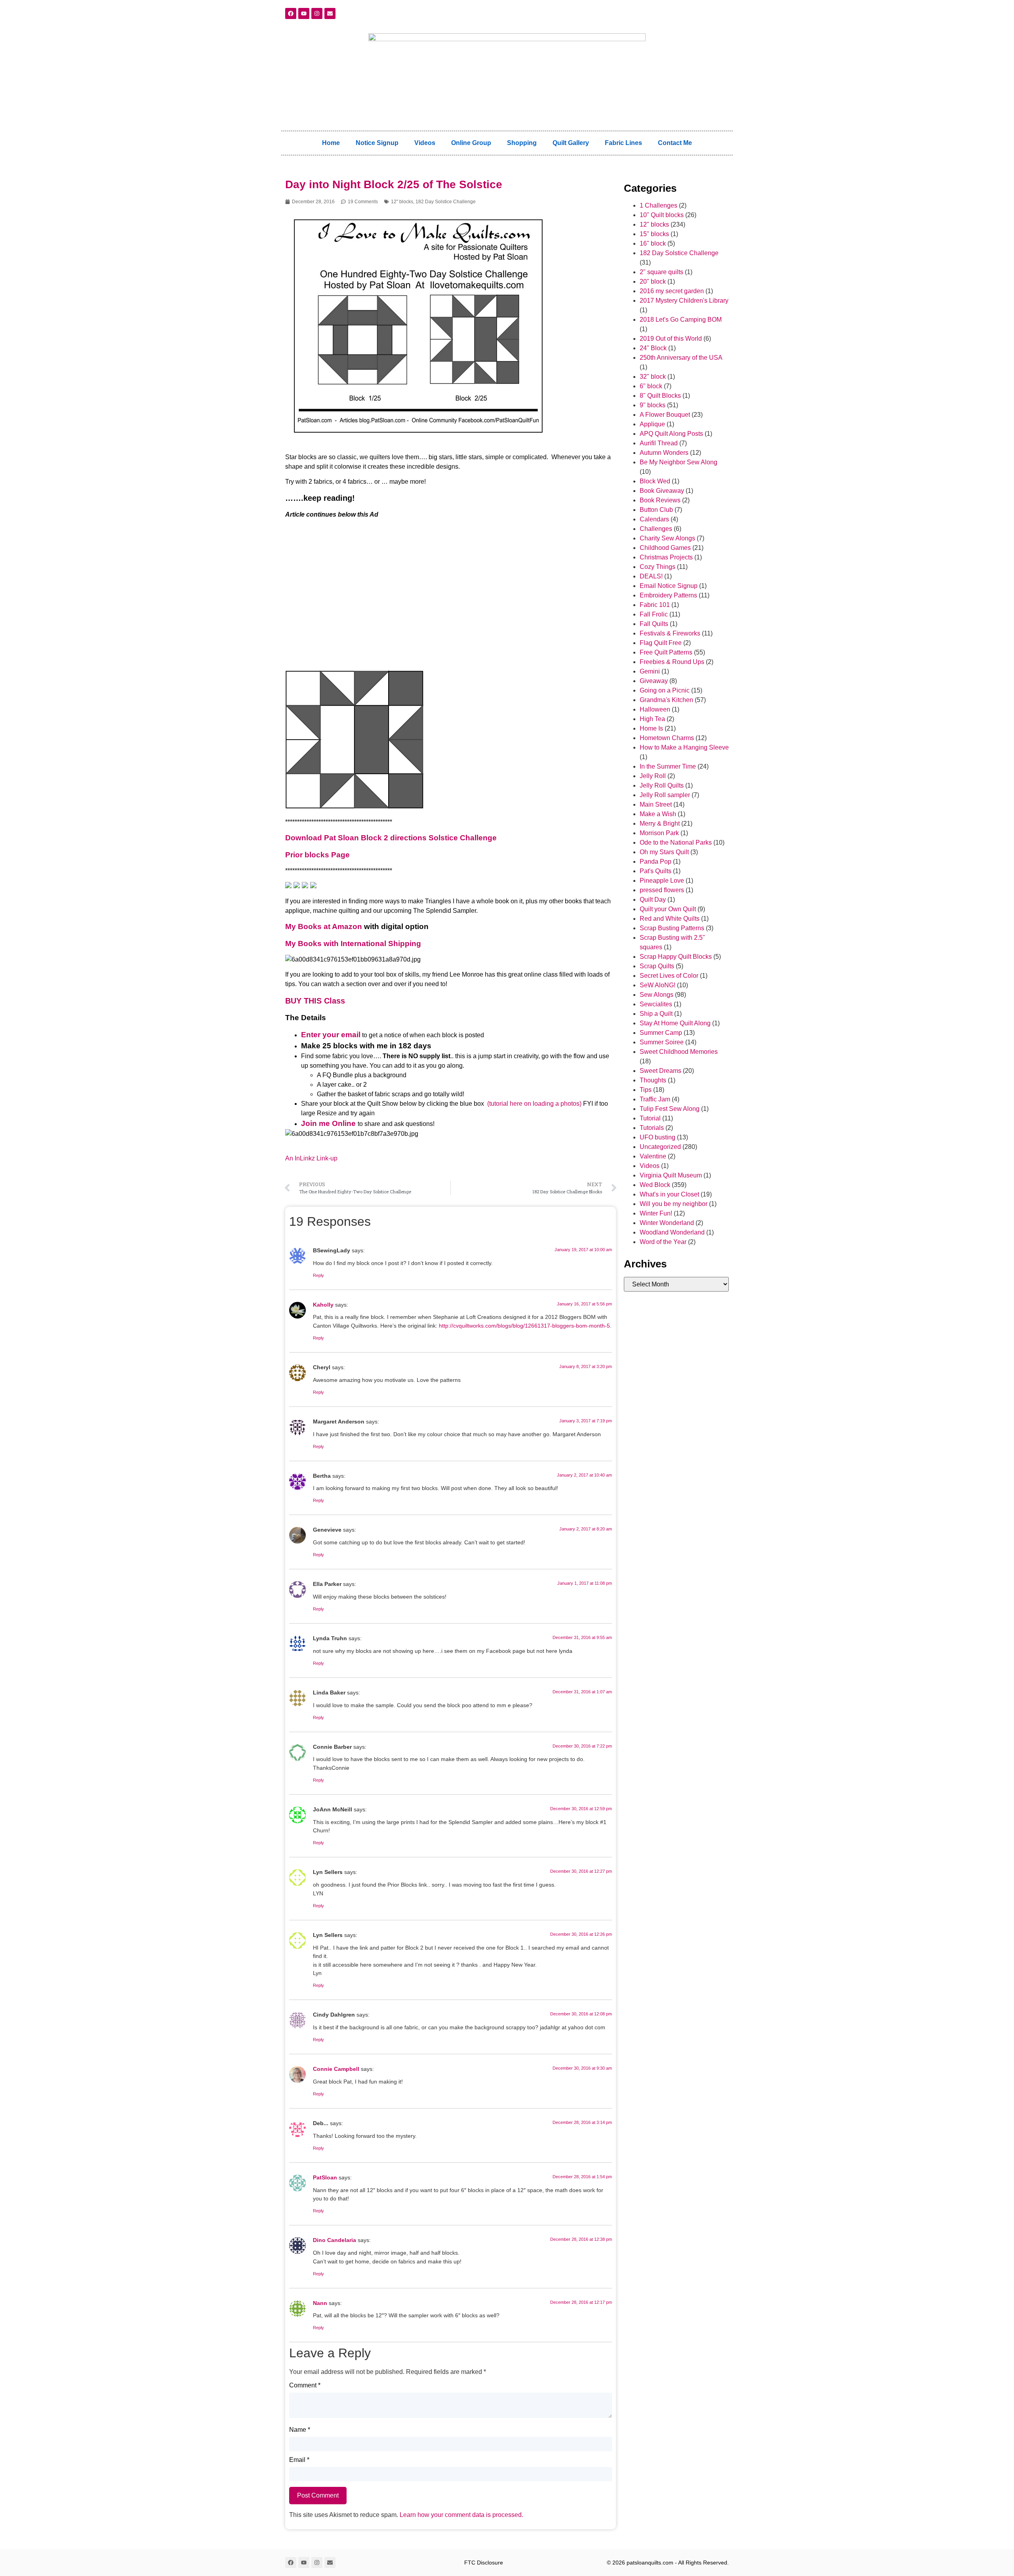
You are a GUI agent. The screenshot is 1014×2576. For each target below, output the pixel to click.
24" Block (653, 348)
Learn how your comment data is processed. (461, 2515)
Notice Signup (377, 143)
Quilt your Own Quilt (668, 909)
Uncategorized (660, 1147)
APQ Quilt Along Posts (671, 434)
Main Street (656, 804)
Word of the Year (663, 1242)
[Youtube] (304, 13)
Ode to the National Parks (676, 842)
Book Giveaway (662, 491)
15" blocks (654, 234)
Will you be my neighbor (674, 1204)
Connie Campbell (336, 2069)
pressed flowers (662, 890)
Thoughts (653, 1080)
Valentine (653, 1156)
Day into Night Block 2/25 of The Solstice (394, 184)
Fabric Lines (623, 143)
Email (299, 2460)
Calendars (654, 519)
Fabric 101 (655, 605)
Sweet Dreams (660, 1071)
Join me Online (328, 1123)
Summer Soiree (662, 1042)
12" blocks (402, 202)
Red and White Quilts (670, 919)
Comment (305, 2385)
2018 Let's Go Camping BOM (681, 320)
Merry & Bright (660, 823)
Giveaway (654, 681)
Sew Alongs (657, 995)
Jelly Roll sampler (665, 795)
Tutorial (650, 1118)
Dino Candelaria (335, 2240)
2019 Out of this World (671, 339)
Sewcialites (656, 1004)
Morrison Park (659, 833)
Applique (652, 424)
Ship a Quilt (656, 1014)
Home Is (651, 728)
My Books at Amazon (324, 926)
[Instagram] (317, 13)
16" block (653, 243)
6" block (651, 386)
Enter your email (331, 1035)
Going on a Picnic (665, 690)
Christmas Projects (666, 557)
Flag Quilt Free (661, 643)
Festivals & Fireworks (670, 633)
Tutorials (652, 1128)
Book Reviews (660, 500)
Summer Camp (661, 1033)
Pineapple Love (662, 881)
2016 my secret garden (672, 291)
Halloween (655, 709)
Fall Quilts (654, 624)
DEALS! (651, 576)
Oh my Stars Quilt (664, 852)
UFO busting (658, 1137)
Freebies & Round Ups (672, 662)
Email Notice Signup (669, 586)
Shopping (522, 143)
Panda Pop (656, 862)
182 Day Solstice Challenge (446, 202)
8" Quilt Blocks (660, 396)
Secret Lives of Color (669, 976)
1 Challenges (659, 205)
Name (300, 2430)
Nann (320, 2303)
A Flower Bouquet (665, 415)
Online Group (471, 143)
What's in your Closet (669, 1194)
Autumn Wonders (664, 453)
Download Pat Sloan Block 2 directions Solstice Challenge (391, 838)
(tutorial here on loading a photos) (534, 1104)
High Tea (652, 719)
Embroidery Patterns (668, 595)
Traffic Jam (655, 1099)
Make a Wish (658, 814)
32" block (653, 377)
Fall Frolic (654, 614)
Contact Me (675, 143)
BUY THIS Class (315, 1001)
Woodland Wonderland (672, 1232)
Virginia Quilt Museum (671, 1175)
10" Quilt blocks (662, 215)
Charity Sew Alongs (667, 538)
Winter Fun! (656, 1213)
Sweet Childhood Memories (679, 1052)
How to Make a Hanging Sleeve (684, 747)
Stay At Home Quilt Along (675, 1023)
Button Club (656, 510)
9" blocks (653, 405)
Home (331, 143)
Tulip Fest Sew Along (670, 1109)
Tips (646, 1090)
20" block (653, 281)
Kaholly (323, 1305)
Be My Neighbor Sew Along (679, 462)
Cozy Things (658, 567)
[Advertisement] (451, 599)
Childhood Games (665, 548)
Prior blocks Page (317, 855)
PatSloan (325, 2177)
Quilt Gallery (571, 143)
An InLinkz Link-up (311, 1158)
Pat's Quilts (656, 871)
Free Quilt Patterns (666, 652)
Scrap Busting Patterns (672, 928)
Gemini (650, 671)
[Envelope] (330, 13)
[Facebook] (291, 13)
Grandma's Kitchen (666, 700)
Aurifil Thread (659, 443)
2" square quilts (661, 272)
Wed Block (655, 1185)
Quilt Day (653, 900)
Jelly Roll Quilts (662, 785)
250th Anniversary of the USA (681, 358)
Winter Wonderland (667, 1223)
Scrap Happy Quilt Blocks (676, 957)
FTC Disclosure (484, 2563)
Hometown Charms (667, 738)
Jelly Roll (653, 776)
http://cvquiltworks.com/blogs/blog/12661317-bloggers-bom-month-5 (524, 1326)
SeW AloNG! (658, 985)
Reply (318, 1275)
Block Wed (655, 481)
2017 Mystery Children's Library (684, 301)
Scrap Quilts (657, 966)
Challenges (656, 529)
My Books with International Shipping (353, 944)
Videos (425, 143)
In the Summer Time (668, 766)
